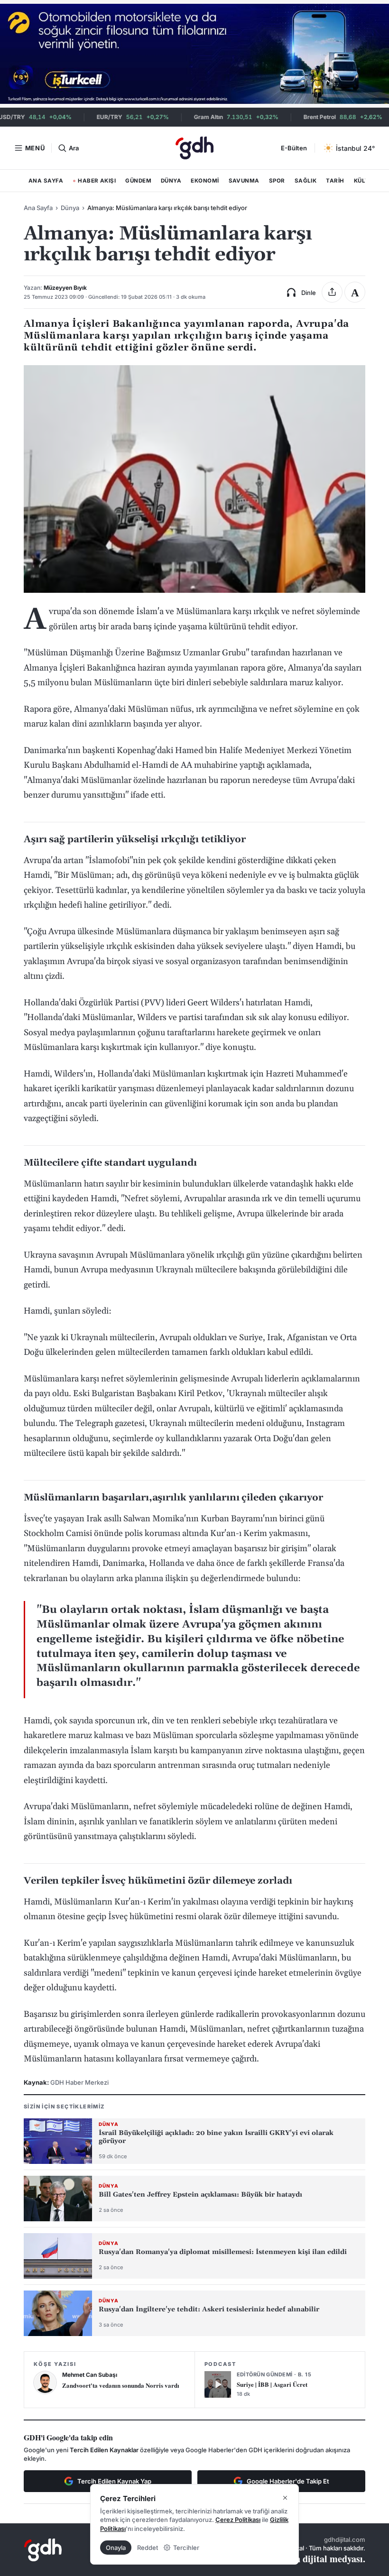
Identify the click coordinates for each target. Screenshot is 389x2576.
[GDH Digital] (194, 148)
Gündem (138, 181)
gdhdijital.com (345, 2539)
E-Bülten (294, 148)
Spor (277, 181)
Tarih (335, 181)
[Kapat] (285, 2498)
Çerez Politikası (238, 2520)
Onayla (116, 2548)
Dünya (171, 181)
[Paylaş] (332, 292)
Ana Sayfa (46, 181)
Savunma (244, 181)
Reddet (148, 2548)
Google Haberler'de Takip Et (288, 2481)
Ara (74, 148)
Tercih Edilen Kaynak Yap (114, 2481)
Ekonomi (205, 181)
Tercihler (186, 2548)
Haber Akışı (94, 183)
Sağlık (306, 181)
